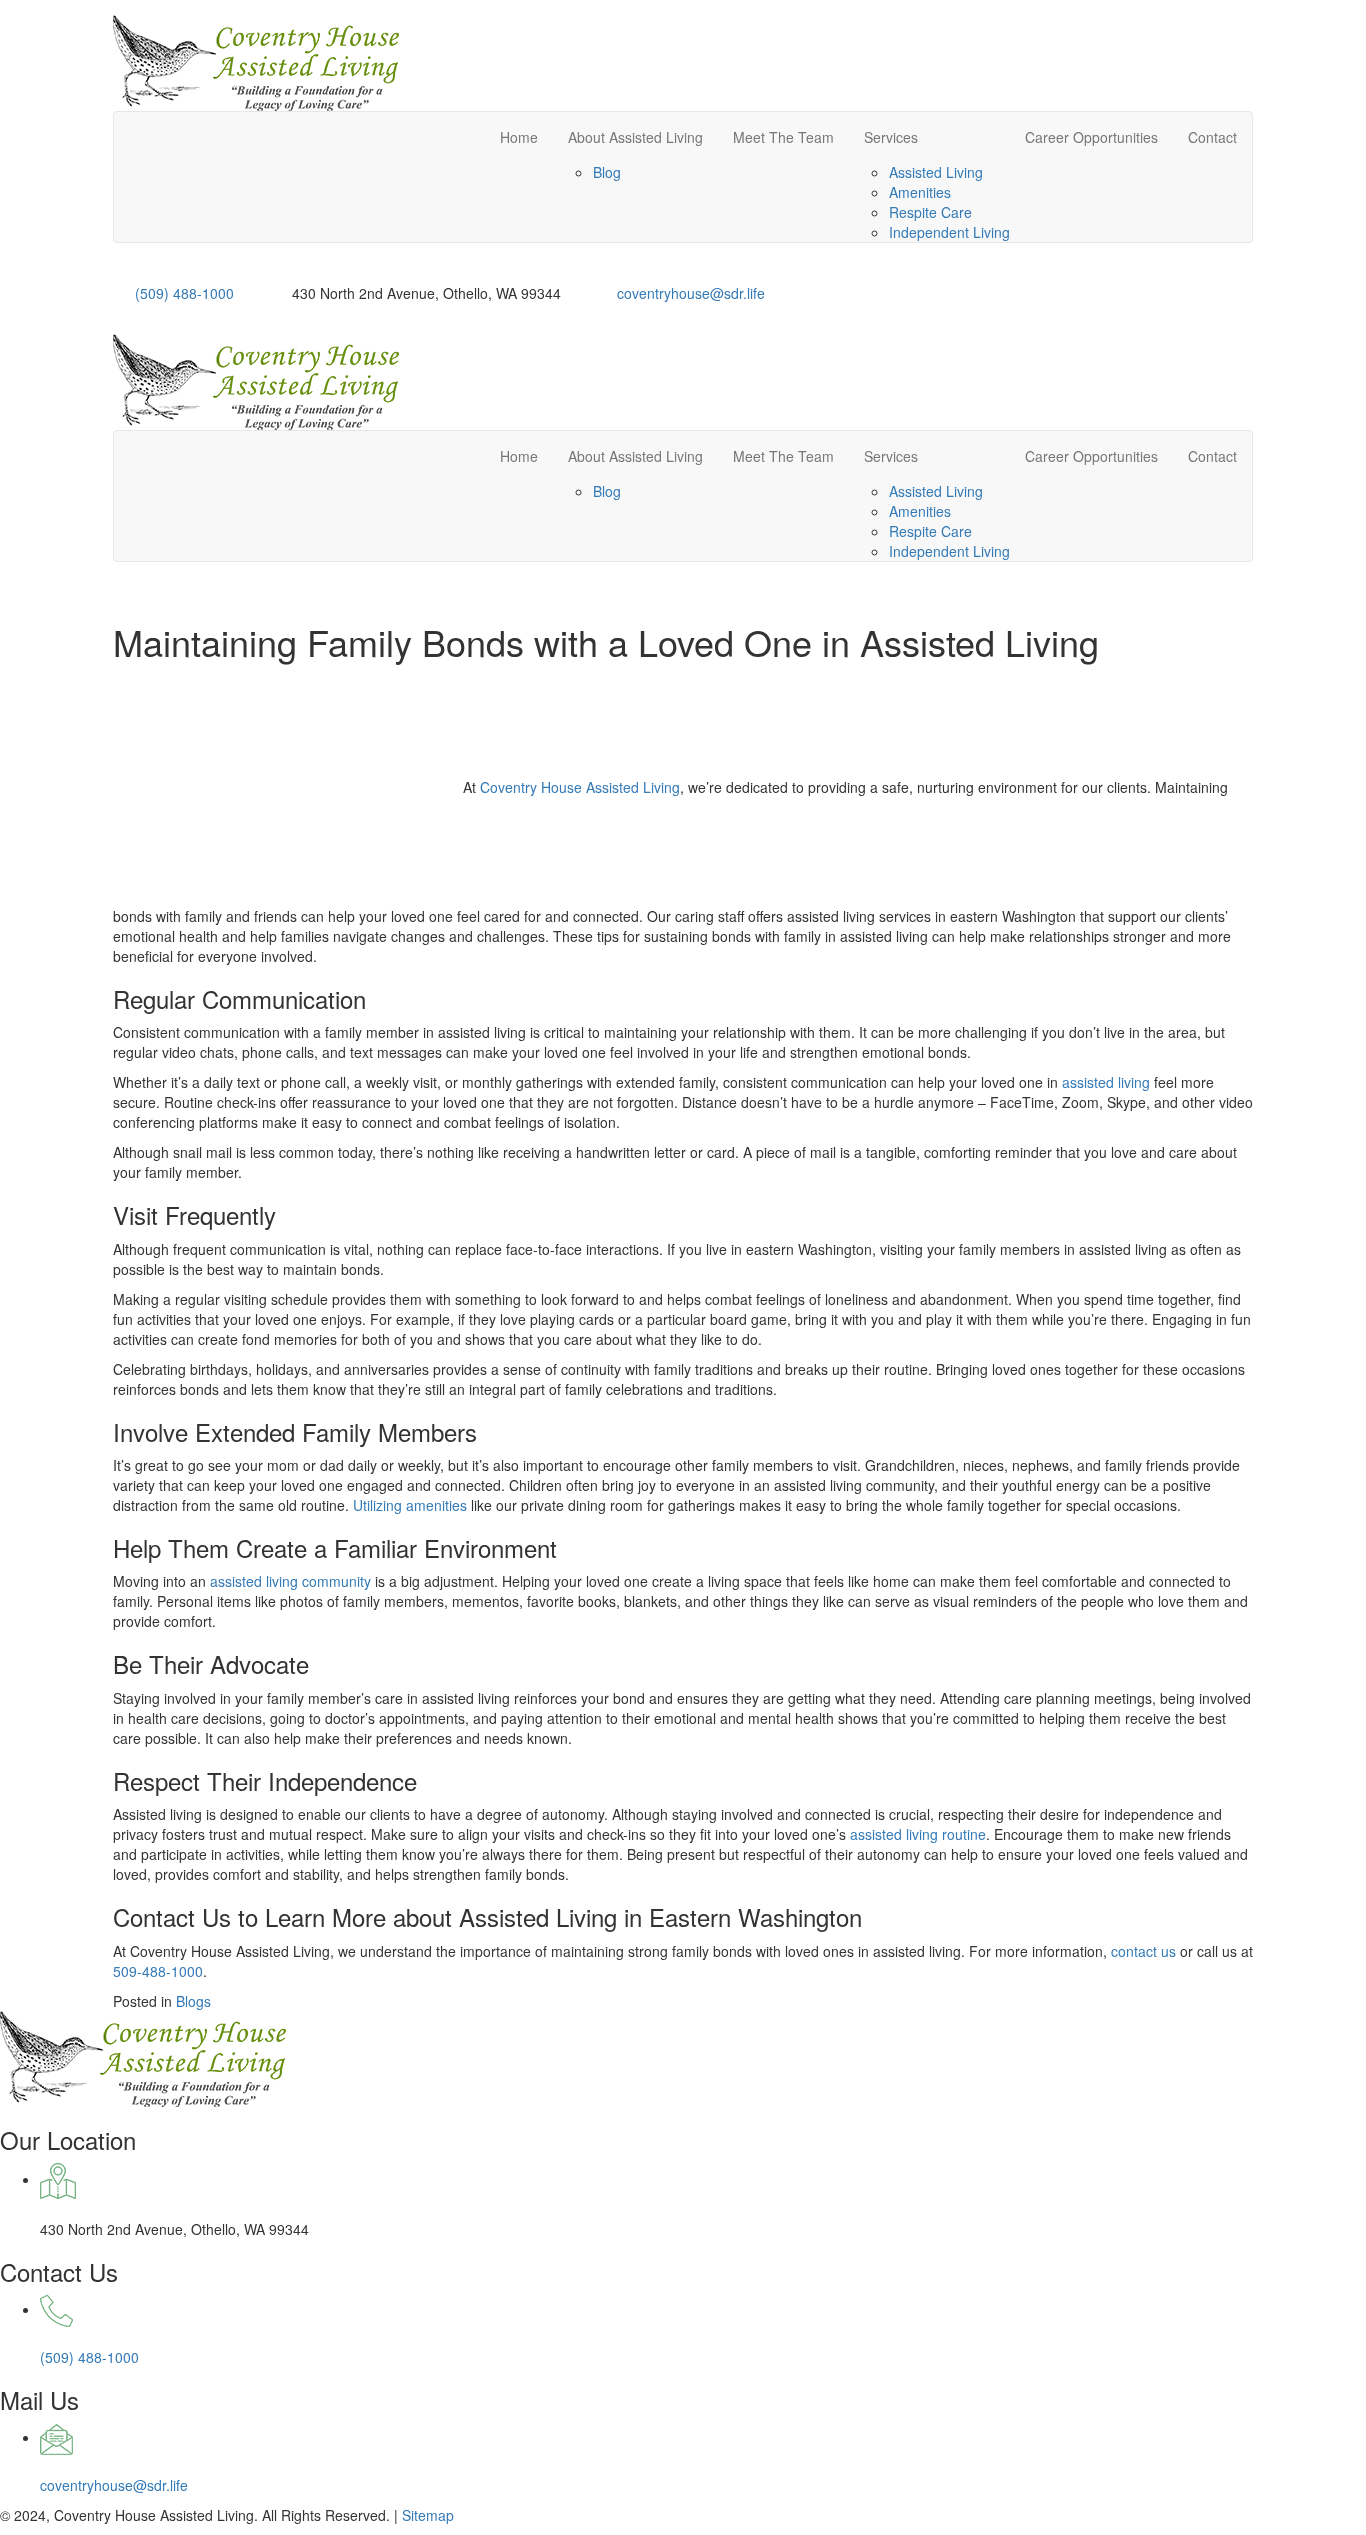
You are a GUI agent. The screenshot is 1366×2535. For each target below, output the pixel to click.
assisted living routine (918, 1834)
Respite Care (930, 212)
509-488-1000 (158, 1971)
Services (891, 137)
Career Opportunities (1091, 137)
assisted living (1106, 1082)
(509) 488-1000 (184, 293)
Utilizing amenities (410, 1505)
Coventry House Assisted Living (580, 787)
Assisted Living (936, 172)
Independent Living (949, 232)
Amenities (920, 192)
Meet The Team (783, 137)
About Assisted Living (635, 137)
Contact (1212, 137)
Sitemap (428, 2515)
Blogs (193, 2001)
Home (519, 137)
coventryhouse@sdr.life (691, 293)
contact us (1143, 1951)
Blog (607, 172)
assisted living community (290, 1581)
